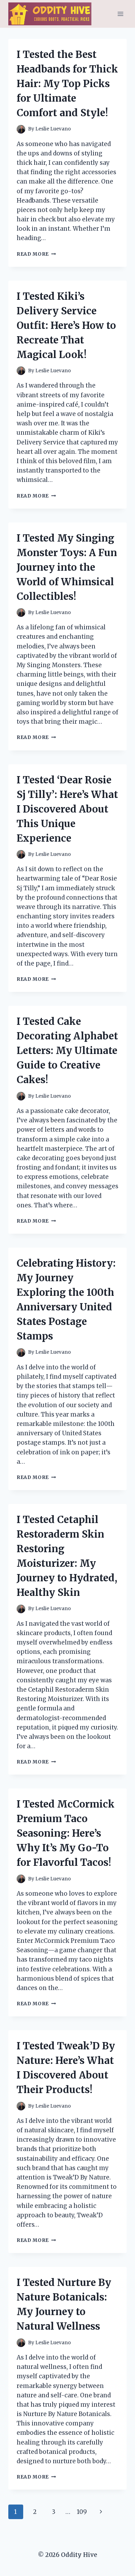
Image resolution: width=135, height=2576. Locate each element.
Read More (36, 254)
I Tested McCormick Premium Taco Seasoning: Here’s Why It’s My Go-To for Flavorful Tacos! (66, 1833)
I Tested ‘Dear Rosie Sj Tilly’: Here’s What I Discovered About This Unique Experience (67, 809)
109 (82, 2512)
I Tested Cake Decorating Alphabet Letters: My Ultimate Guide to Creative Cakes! (67, 1051)
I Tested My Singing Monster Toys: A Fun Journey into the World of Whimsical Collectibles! (67, 567)
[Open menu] (120, 14)
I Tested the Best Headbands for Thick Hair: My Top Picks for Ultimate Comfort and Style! (67, 84)
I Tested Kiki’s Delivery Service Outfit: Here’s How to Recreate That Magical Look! (66, 325)
